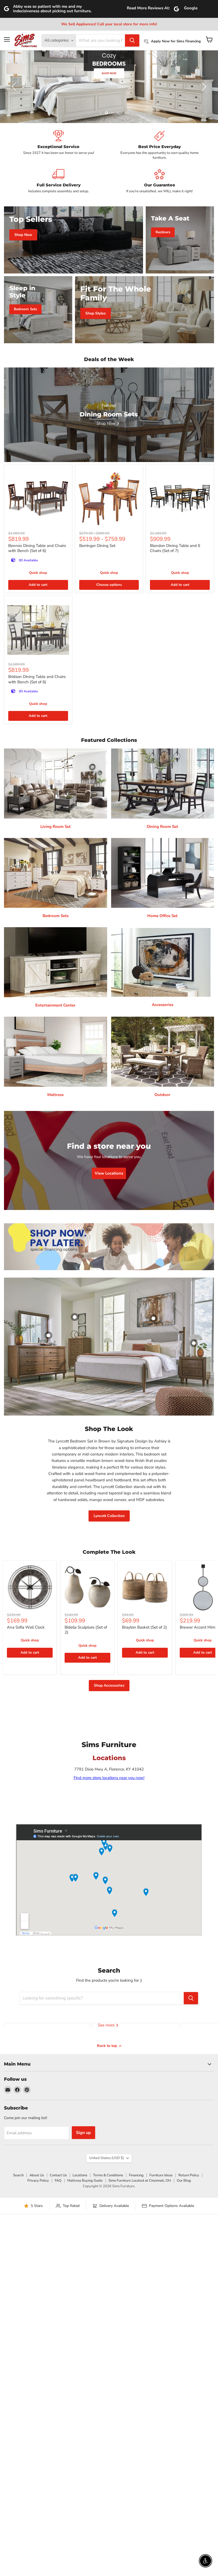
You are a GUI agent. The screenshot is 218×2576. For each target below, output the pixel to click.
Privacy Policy (38, 2181)
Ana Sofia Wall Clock (26, 1627)
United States (106, 2158)
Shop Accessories (109, 1685)
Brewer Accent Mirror (199, 1627)
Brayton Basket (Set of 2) (144, 1627)
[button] (15, 87)
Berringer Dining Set (97, 546)
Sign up (83, 2133)
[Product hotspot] (75, 1317)
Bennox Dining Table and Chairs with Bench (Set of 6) (37, 548)
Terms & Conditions (108, 2175)
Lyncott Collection (109, 1516)
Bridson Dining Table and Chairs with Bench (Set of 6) (37, 679)
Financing (136, 2175)
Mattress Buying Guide (85, 2181)
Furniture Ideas (161, 2175)
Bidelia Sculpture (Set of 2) (86, 1630)
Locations (80, 2175)
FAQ (58, 2181)
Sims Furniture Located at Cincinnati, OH (140, 2181)
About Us (37, 2175)
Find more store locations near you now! (109, 1778)
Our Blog (184, 2181)
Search (18, 2175)
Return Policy (189, 2175)
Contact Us (58, 2175)
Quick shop (38, 573)
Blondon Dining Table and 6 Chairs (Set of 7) (175, 548)
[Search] (132, 40)
